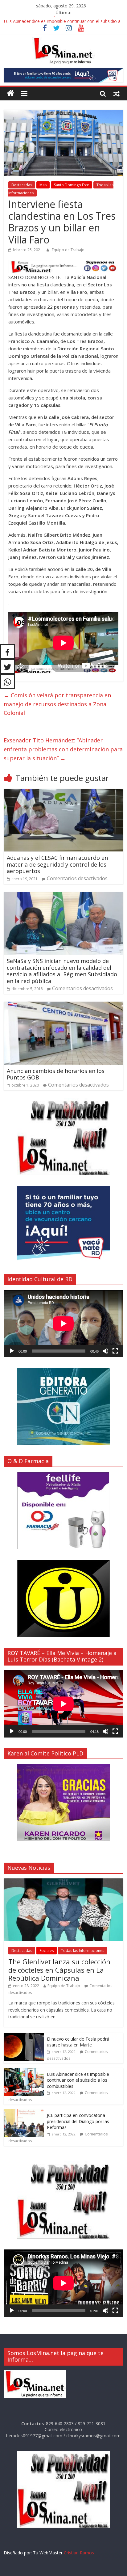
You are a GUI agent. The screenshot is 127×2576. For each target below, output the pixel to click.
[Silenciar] (105, 1351)
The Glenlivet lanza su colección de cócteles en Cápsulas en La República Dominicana (59, 1970)
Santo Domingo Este (72, 185)
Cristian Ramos (79, 2553)
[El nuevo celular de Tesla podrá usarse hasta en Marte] (24, 2036)
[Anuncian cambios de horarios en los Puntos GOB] (63, 1005)
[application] (63, 1324)
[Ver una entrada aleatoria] (117, 93)
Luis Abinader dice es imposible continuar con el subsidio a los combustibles (78, 2080)
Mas (43, 185)
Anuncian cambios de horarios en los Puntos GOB (56, 1074)
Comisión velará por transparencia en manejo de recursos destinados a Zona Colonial (57, 704)
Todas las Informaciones (83, 1951)
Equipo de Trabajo (68, 250)
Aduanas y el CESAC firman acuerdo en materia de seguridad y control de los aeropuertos (57, 864)
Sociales (47, 1951)
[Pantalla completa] (115, 1351)
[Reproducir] (12, 1351)
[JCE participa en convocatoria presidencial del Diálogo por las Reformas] (24, 2112)
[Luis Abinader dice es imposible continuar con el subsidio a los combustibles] (24, 2071)
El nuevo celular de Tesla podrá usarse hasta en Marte (58, 20)
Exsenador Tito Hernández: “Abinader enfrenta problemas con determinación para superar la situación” (63, 749)
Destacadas (22, 185)
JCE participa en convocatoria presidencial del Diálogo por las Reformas (78, 2121)
